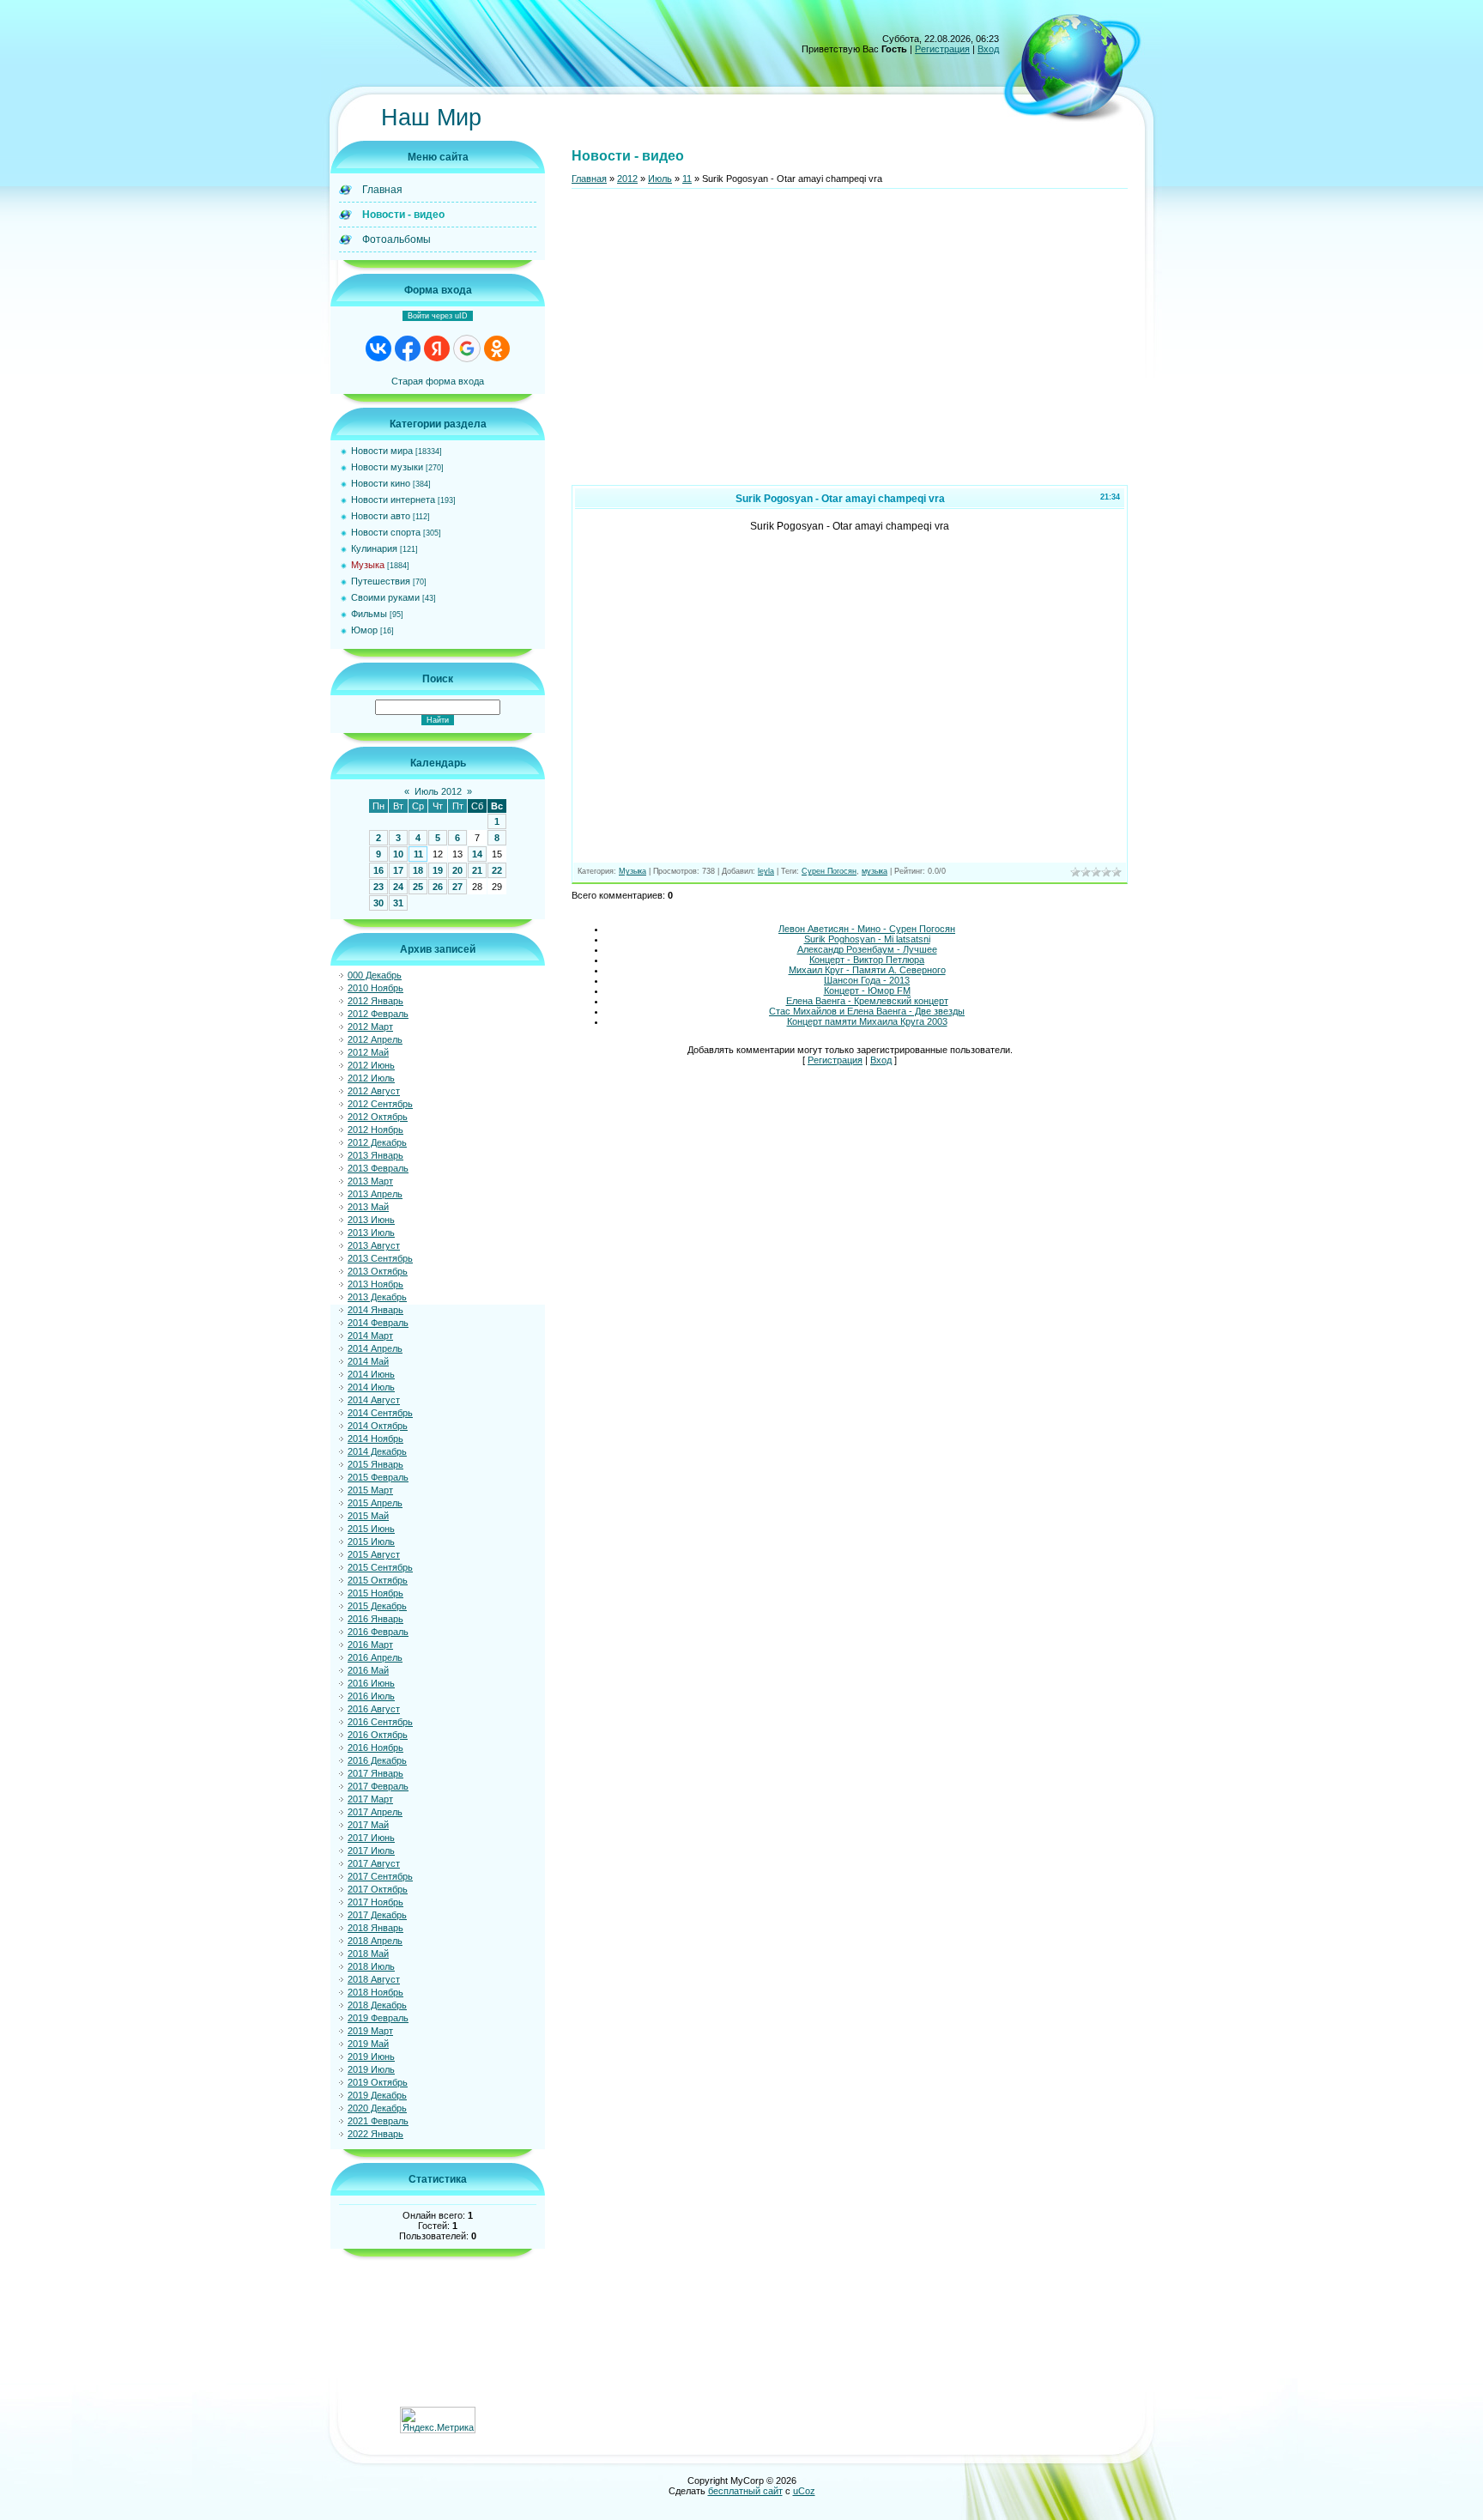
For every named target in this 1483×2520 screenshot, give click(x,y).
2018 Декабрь (377, 2005)
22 (497, 870)
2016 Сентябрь (380, 1722)
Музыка (368, 565)
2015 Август (374, 1554)
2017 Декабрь (377, 1915)
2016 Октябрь (378, 1735)
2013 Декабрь (377, 1297)
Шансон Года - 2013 (867, 980)
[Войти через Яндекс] (437, 348)
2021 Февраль (378, 2121)
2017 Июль (371, 1851)
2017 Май (368, 1825)
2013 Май (368, 1207)
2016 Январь (375, 1619)
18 (418, 870)
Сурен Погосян (829, 871)
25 (418, 887)
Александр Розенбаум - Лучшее (867, 949)
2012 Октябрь (378, 1117)
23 (378, 887)
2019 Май (368, 2044)
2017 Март (370, 1799)
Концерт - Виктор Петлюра (867, 960)
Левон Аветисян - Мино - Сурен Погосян (867, 929)
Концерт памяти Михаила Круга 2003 (867, 1021)
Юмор (364, 630)
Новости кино (381, 483)
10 (398, 854)
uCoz (804, 2491)
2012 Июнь (371, 1065)
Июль (660, 179)
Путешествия (381, 581)
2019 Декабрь (377, 2095)
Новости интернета (393, 500)
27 (457, 887)
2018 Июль (371, 1966)
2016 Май (368, 1670)
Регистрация (942, 49)
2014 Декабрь (377, 1451)
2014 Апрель (375, 1348)
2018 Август (374, 1979)
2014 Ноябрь (375, 1439)
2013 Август (374, 1245)
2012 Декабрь (377, 1142)
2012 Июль (371, 1078)
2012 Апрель (375, 1039)
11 (418, 854)
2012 (627, 179)
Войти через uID (438, 316)
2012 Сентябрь (380, 1104)
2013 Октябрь (378, 1271)
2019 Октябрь (378, 2082)
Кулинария (374, 548)
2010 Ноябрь (375, 988)
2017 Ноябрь (375, 1902)
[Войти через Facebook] (408, 348)
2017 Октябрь (378, 1889)
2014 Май (368, 1361)
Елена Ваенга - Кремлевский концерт (867, 1001)
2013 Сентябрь (380, 1258)
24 (398, 887)
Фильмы (369, 614)
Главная (589, 179)
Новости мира (382, 451)
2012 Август (374, 1091)
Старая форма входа (438, 381)
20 (457, 870)
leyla (766, 871)
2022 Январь (375, 2134)
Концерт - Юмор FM (867, 990)
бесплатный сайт (745, 2491)
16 (378, 870)
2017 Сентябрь (380, 1876)
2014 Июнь (371, 1374)
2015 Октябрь (378, 1580)
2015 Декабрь (377, 1606)
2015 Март (370, 1490)
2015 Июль (371, 1542)
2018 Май (368, 1954)
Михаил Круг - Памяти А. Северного (867, 970)
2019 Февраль (378, 2018)
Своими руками (385, 597)
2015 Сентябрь (380, 1567)
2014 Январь (375, 1310)
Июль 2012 (438, 791)
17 (398, 870)
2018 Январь (375, 1928)
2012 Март (370, 1027)
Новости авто (381, 516)
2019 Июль (371, 2069)
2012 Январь (375, 1001)
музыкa (875, 871)
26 (438, 887)
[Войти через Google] (467, 348)
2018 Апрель (375, 1941)
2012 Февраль (378, 1014)
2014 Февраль (378, 1323)
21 (477, 870)
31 (398, 903)
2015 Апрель (375, 1503)
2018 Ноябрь (375, 1992)
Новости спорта (386, 532)
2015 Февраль (378, 1477)
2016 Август (374, 1709)
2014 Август (374, 1400)
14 (477, 854)
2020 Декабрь (377, 2108)
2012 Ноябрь (375, 1130)
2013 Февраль (378, 1168)
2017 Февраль (378, 1786)
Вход (988, 49)
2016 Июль (371, 1696)
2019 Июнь (371, 2057)
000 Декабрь (375, 975)
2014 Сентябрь (380, 1413)
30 (378, 903)
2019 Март (370, 2031)
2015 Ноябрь (375, 1593)
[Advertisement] (850, 344)
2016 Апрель (375, 1657)
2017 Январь (375, 1773)
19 (438, 870)
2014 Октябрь (378, 1426)
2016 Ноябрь (375, 1748)
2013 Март (370, 1181)
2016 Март (370, 1645)
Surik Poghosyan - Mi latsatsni (867, 939)
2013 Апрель (375, 1194)
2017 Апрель (375, 1812)
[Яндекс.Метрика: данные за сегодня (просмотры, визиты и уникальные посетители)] (438, 2420)
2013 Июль (371, 1233)
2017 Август (374, 1863)
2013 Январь (375, 1155)
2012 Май (368, 1052)
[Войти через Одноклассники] (497, 348)
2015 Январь (375, 1464)
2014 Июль (371, 1387)
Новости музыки (387, 467)
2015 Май (368, 1516)
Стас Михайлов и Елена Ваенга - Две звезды (867, 1011)
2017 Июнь (371, 1838)
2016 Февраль (378, 1632)
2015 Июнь (371, 1529)
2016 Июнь (371, 1683)
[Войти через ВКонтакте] (378, 348)
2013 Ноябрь (375, 1284)
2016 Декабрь (377, 1760)
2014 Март (370, 1336)
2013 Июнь (371, 1220)
